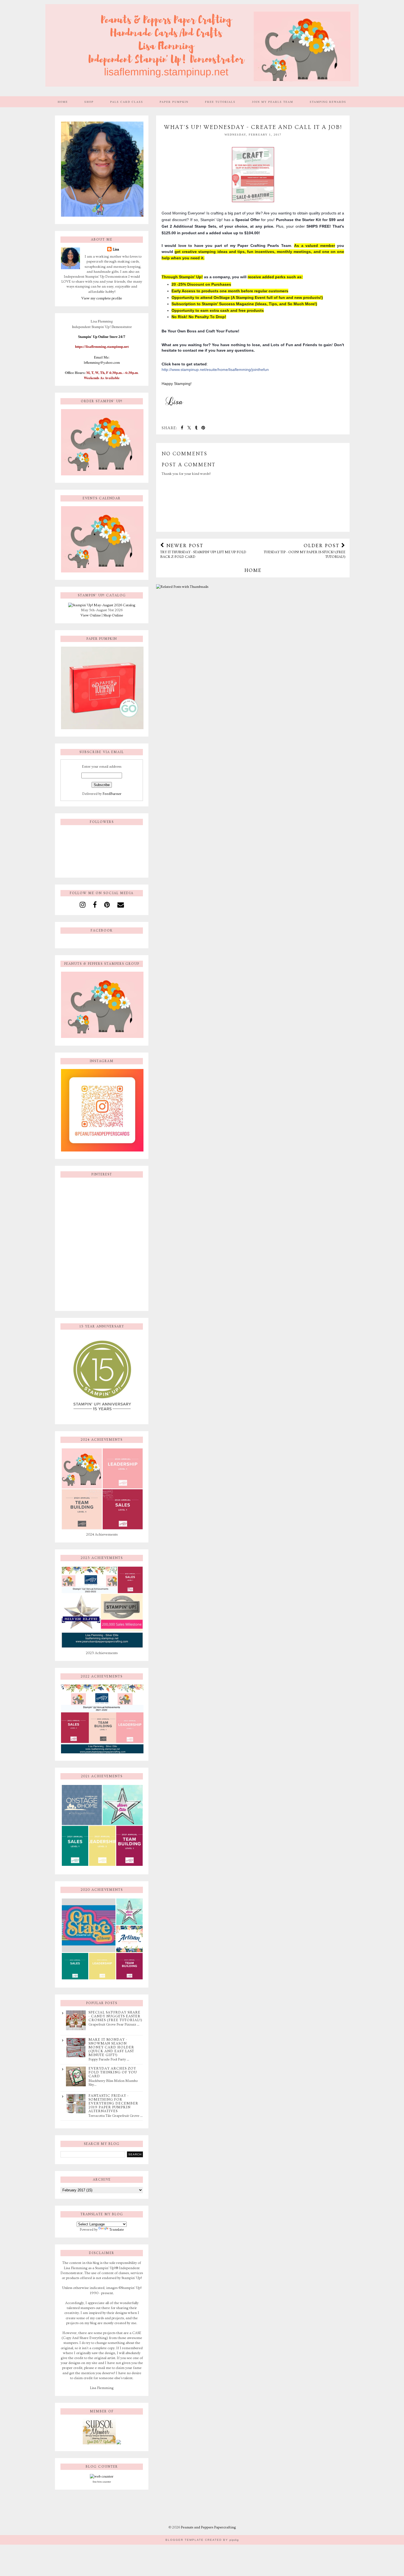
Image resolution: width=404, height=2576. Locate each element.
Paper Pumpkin (174, 102)
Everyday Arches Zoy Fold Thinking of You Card (113, 2072)
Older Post (305, 551)
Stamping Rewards (328, 102)
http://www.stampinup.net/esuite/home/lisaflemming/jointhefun (215, 370)
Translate (117, 2230)
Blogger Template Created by (202, 2540)
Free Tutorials (220, 102)
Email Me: (102, 357)
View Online (91, 615)
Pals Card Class (127, 102)
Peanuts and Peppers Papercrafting (208, 2527)
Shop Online (113, 615)
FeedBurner (112, 794)
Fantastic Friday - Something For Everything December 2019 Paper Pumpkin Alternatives (113, 2103)
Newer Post (203, 551)
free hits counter (102, 2482)
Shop (89, 102)
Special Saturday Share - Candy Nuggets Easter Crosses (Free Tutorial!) (115, 2016)
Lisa (116, 249)
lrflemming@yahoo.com (102, 362)
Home (63, 102)
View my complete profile (102, 298)
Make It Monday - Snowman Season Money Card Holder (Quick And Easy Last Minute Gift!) (111, 2047)
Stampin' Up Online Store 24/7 (102, 337)
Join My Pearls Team (273, 102)
